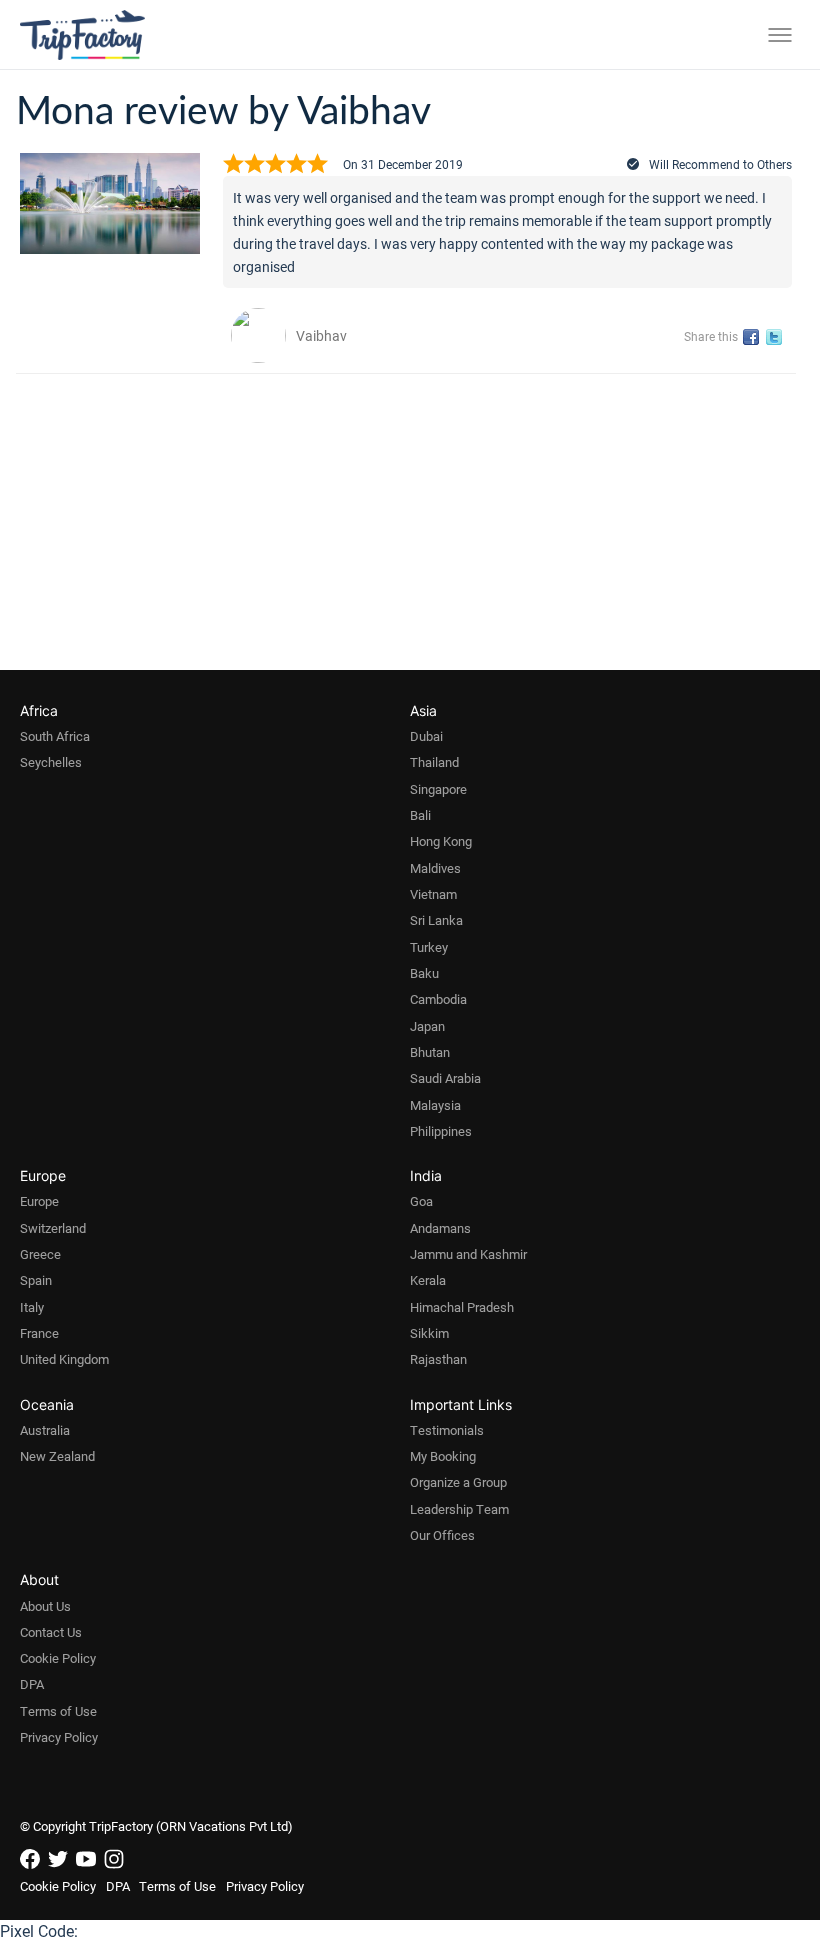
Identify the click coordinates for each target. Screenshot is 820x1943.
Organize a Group (458, 1482)
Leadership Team (459, 1509)
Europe (39, 1201)
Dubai (426, 736)
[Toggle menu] (780, 35)
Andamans (440, 1228)
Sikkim (429, 1333)
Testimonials (447, 1430)
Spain (36, 1280)
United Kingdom (64, 1359)
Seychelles (51, 762)
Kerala (428, 1280)
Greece (40, 1254)
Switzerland (53, 1228)
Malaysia (435, 1105)
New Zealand (57, 1456)
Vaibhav (321, 335)
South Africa (55, 736)
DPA (32, 1684)
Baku (424, 973)
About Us (45, 1606)
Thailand (434, 762)
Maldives (435, 868)
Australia (45, 1430)
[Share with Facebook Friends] (754, 337)
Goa (421, 1201)
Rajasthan (438, 1359)
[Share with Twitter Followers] (777, 337)
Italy (32, 1307)
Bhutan (430, 1052)
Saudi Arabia (445, 1078)
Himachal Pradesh (462, 1307)
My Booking (443, 1456)
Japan (427, 1026)
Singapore (438, 789)
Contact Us (51, 1632)
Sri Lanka (436, 920)
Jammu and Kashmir (468, 1254)
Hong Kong (441, 841)
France (39, 1333)
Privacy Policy (59, 1737)
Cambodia (438, 999)
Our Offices (442, 1535)
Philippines (441, 1131)
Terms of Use (58, 1711)
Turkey (429, 947)
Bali (420, 815)
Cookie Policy (58, 1658)
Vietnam (433, 894)
